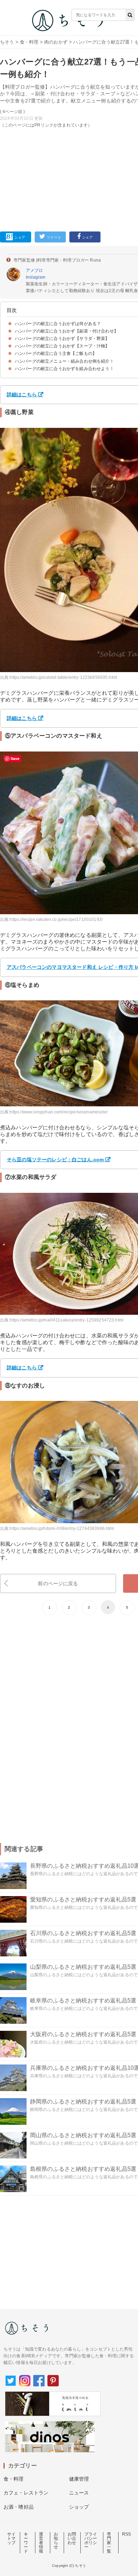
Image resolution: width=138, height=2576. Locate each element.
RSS (126, 2534)
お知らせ (56, 2541)
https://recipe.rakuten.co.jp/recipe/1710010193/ (56, 920)
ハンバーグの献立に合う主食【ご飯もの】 (56, 353)
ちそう (7, 42)
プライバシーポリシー (91, 2541)
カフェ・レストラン (26, 2493)
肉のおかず (56, 42)
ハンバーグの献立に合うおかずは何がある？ (58, 324)
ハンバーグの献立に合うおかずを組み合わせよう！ (64, 369)
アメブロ (34, 270)
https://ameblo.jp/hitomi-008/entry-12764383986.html (62, 1529)
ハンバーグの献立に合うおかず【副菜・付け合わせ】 (67, 331)
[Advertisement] (69, 118)
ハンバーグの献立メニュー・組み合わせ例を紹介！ (64, 361)
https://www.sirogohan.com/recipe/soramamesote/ (58, 1112)
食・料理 (29, 42)
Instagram (36, 277)
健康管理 (79, 2479)
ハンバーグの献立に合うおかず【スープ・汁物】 (62, 346)
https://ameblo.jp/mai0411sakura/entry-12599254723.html (67, 1320)
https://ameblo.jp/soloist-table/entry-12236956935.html (63, 677)
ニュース (79, 2493)
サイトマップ (11, 2538)
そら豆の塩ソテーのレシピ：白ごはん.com (55, 1160)
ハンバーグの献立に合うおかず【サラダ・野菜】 (62, 339)
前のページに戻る (58, 1583)
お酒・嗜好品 (19, 2507)
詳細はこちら (22, 395)
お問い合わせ (72, 2538)
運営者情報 (41, 2543)
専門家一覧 (109, 2543)
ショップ (79, 2507)
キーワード (26, 2543)
